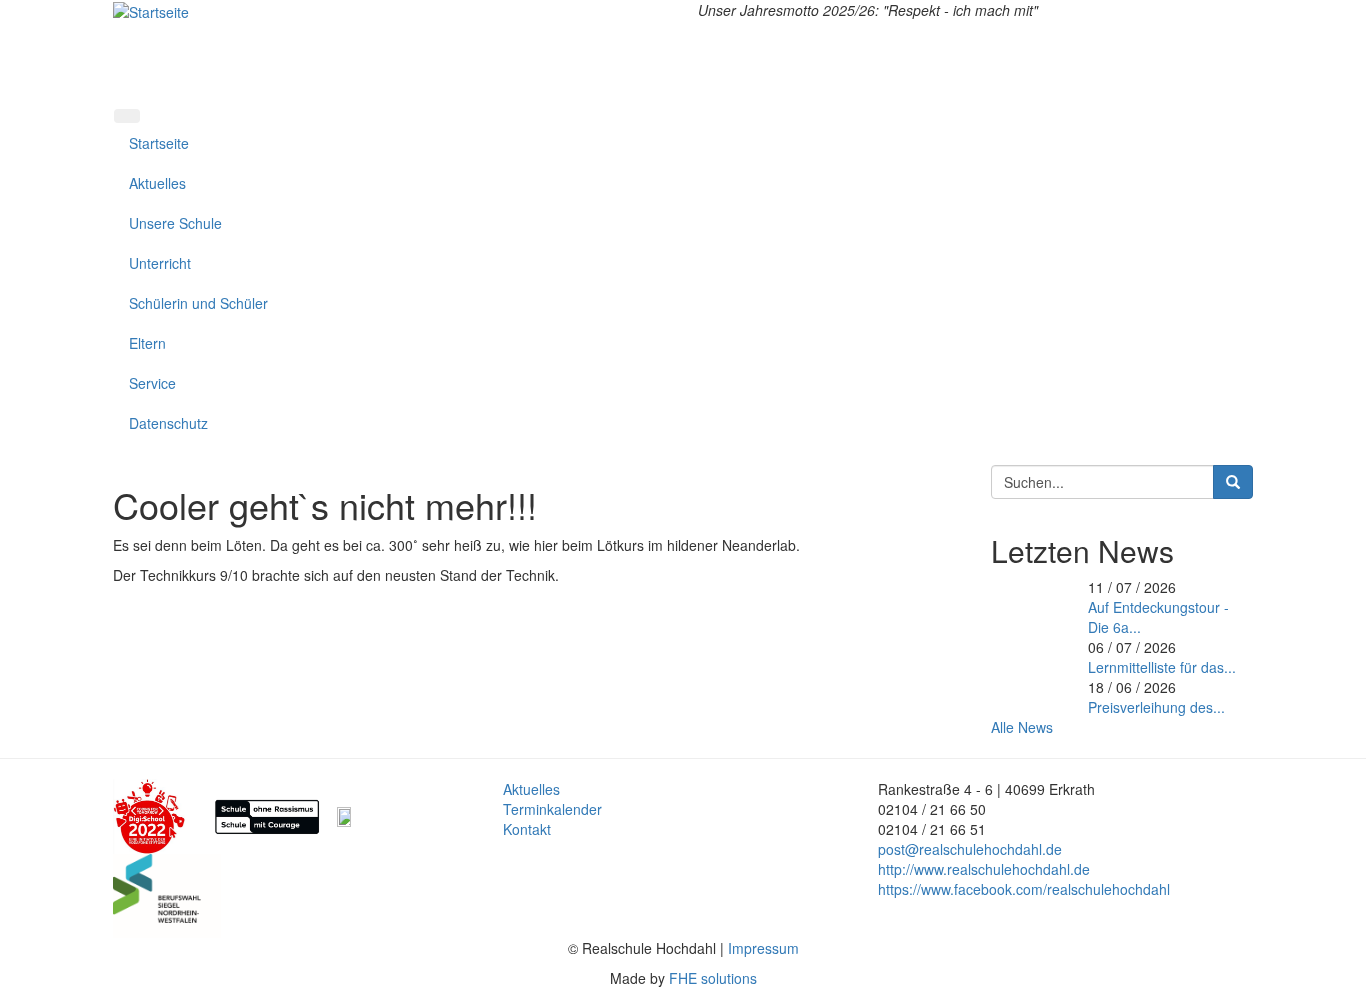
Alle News (1022, 727)
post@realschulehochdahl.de (970, 849)
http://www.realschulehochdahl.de (984, 869)
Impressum (763, 948)
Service (152, 383)
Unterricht (160, 263)
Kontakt (527, 829)
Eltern (147, 343)
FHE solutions (713, 978)
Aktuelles (157, 183)
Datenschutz (168, 423)
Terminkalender (552, 809)
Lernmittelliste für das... (1162, 667)
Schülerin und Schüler (198, 303)
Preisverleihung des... (1156, 707)
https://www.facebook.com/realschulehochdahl (1024, 889)
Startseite (159, 143)
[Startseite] (151, 10)
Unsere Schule (175, 223)
